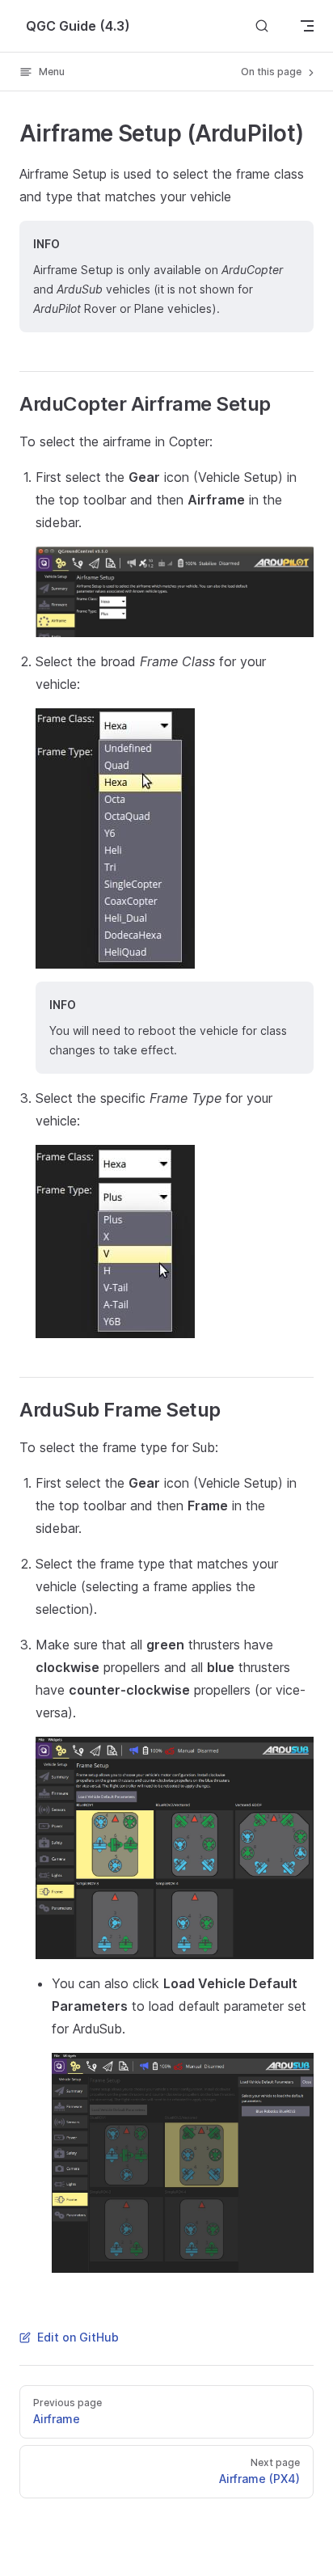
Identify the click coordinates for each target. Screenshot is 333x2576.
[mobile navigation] (307, 26)
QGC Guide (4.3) (78, 26)
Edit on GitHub (78, 2337)
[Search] (262, 25)
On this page (272, 72)
